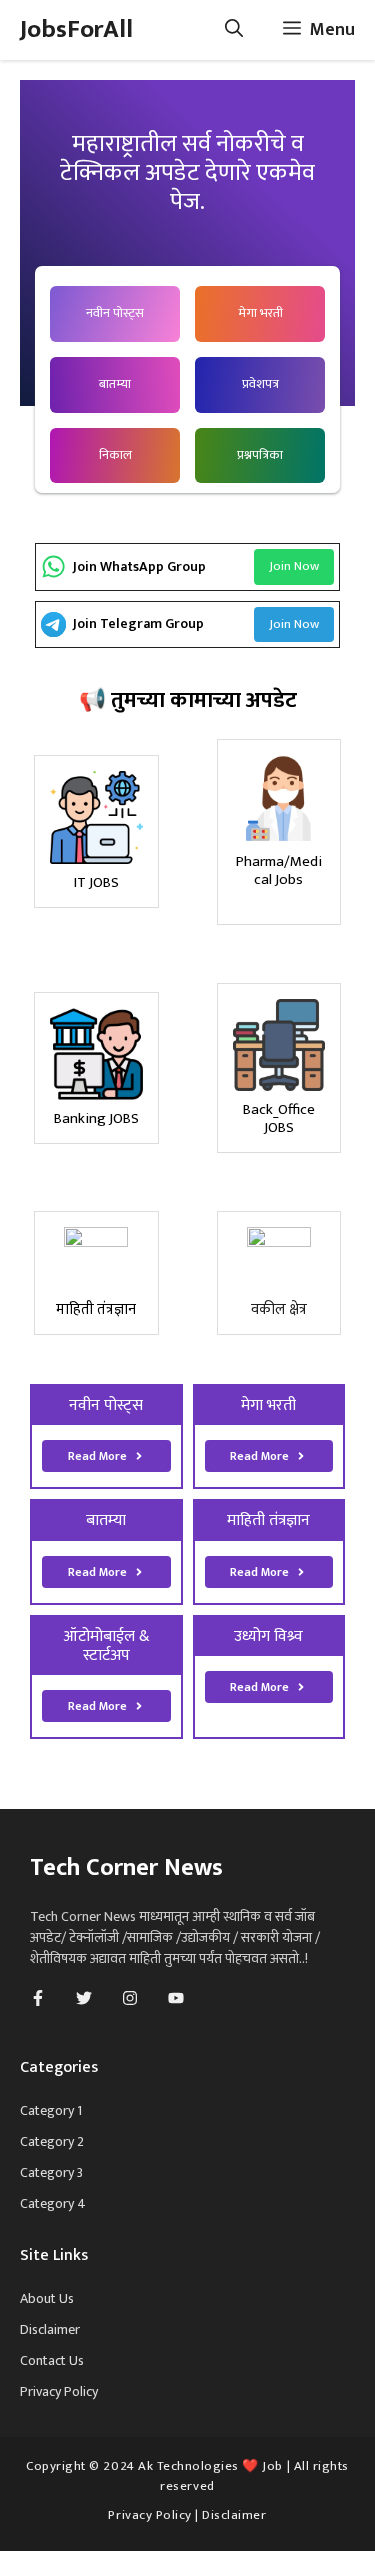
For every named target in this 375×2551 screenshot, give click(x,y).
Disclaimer (50, 2329)
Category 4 (53, 2203)
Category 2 (52, 2141)
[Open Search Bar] (234, 30)
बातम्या (115, 384)
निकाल (115, 455)
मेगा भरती (260, 313)
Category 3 (51, 2172)
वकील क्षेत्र (279, 1309)
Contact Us (52, 2360)
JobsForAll (76, 29)
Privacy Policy (59, 2391)
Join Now (294, 566)
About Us (47, 2298)
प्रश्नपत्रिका (260, 455)
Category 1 (51, 2110)
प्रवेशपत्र (260, 384)
